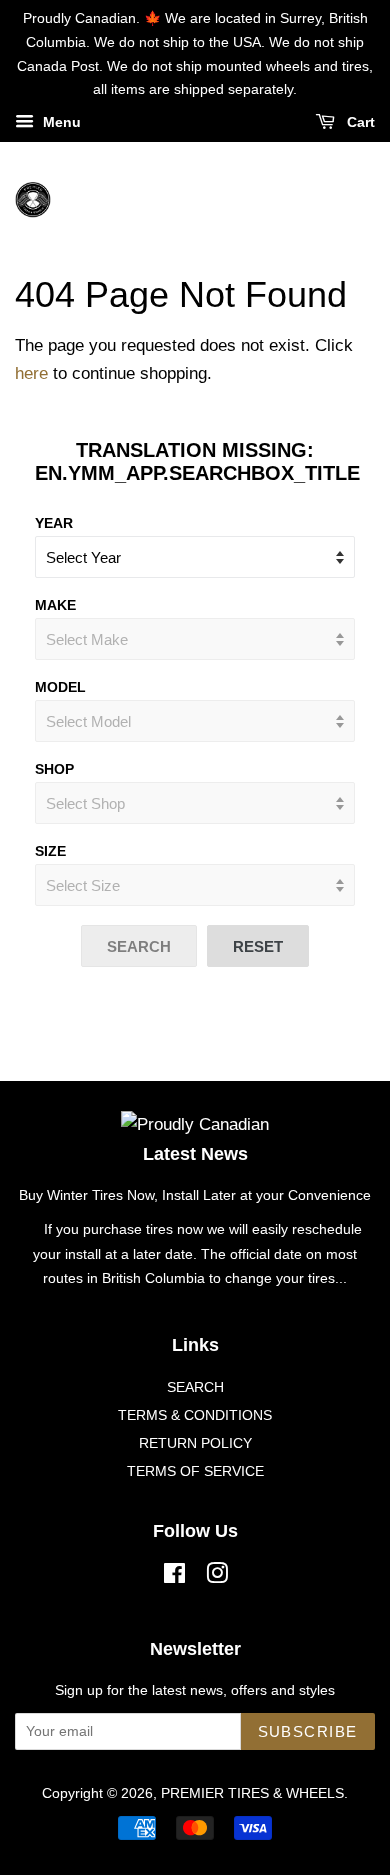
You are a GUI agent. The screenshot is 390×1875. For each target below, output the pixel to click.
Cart (359, 123)
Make (55, 605)
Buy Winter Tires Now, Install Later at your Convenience (195, 1195)
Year (54, 523)
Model (60, 687)
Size (50, 851)
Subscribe (308, 1731)
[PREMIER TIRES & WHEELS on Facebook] (174, 1577)
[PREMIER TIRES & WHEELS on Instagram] (217, 1577)
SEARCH (195, 1387)
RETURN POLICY (195, 1443)
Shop (54, 769)
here (31, 373)
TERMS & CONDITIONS (195, 1415)
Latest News (195, 1154)
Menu (60, 123)
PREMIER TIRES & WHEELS (252, 1793)
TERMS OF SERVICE (195, 1471)
